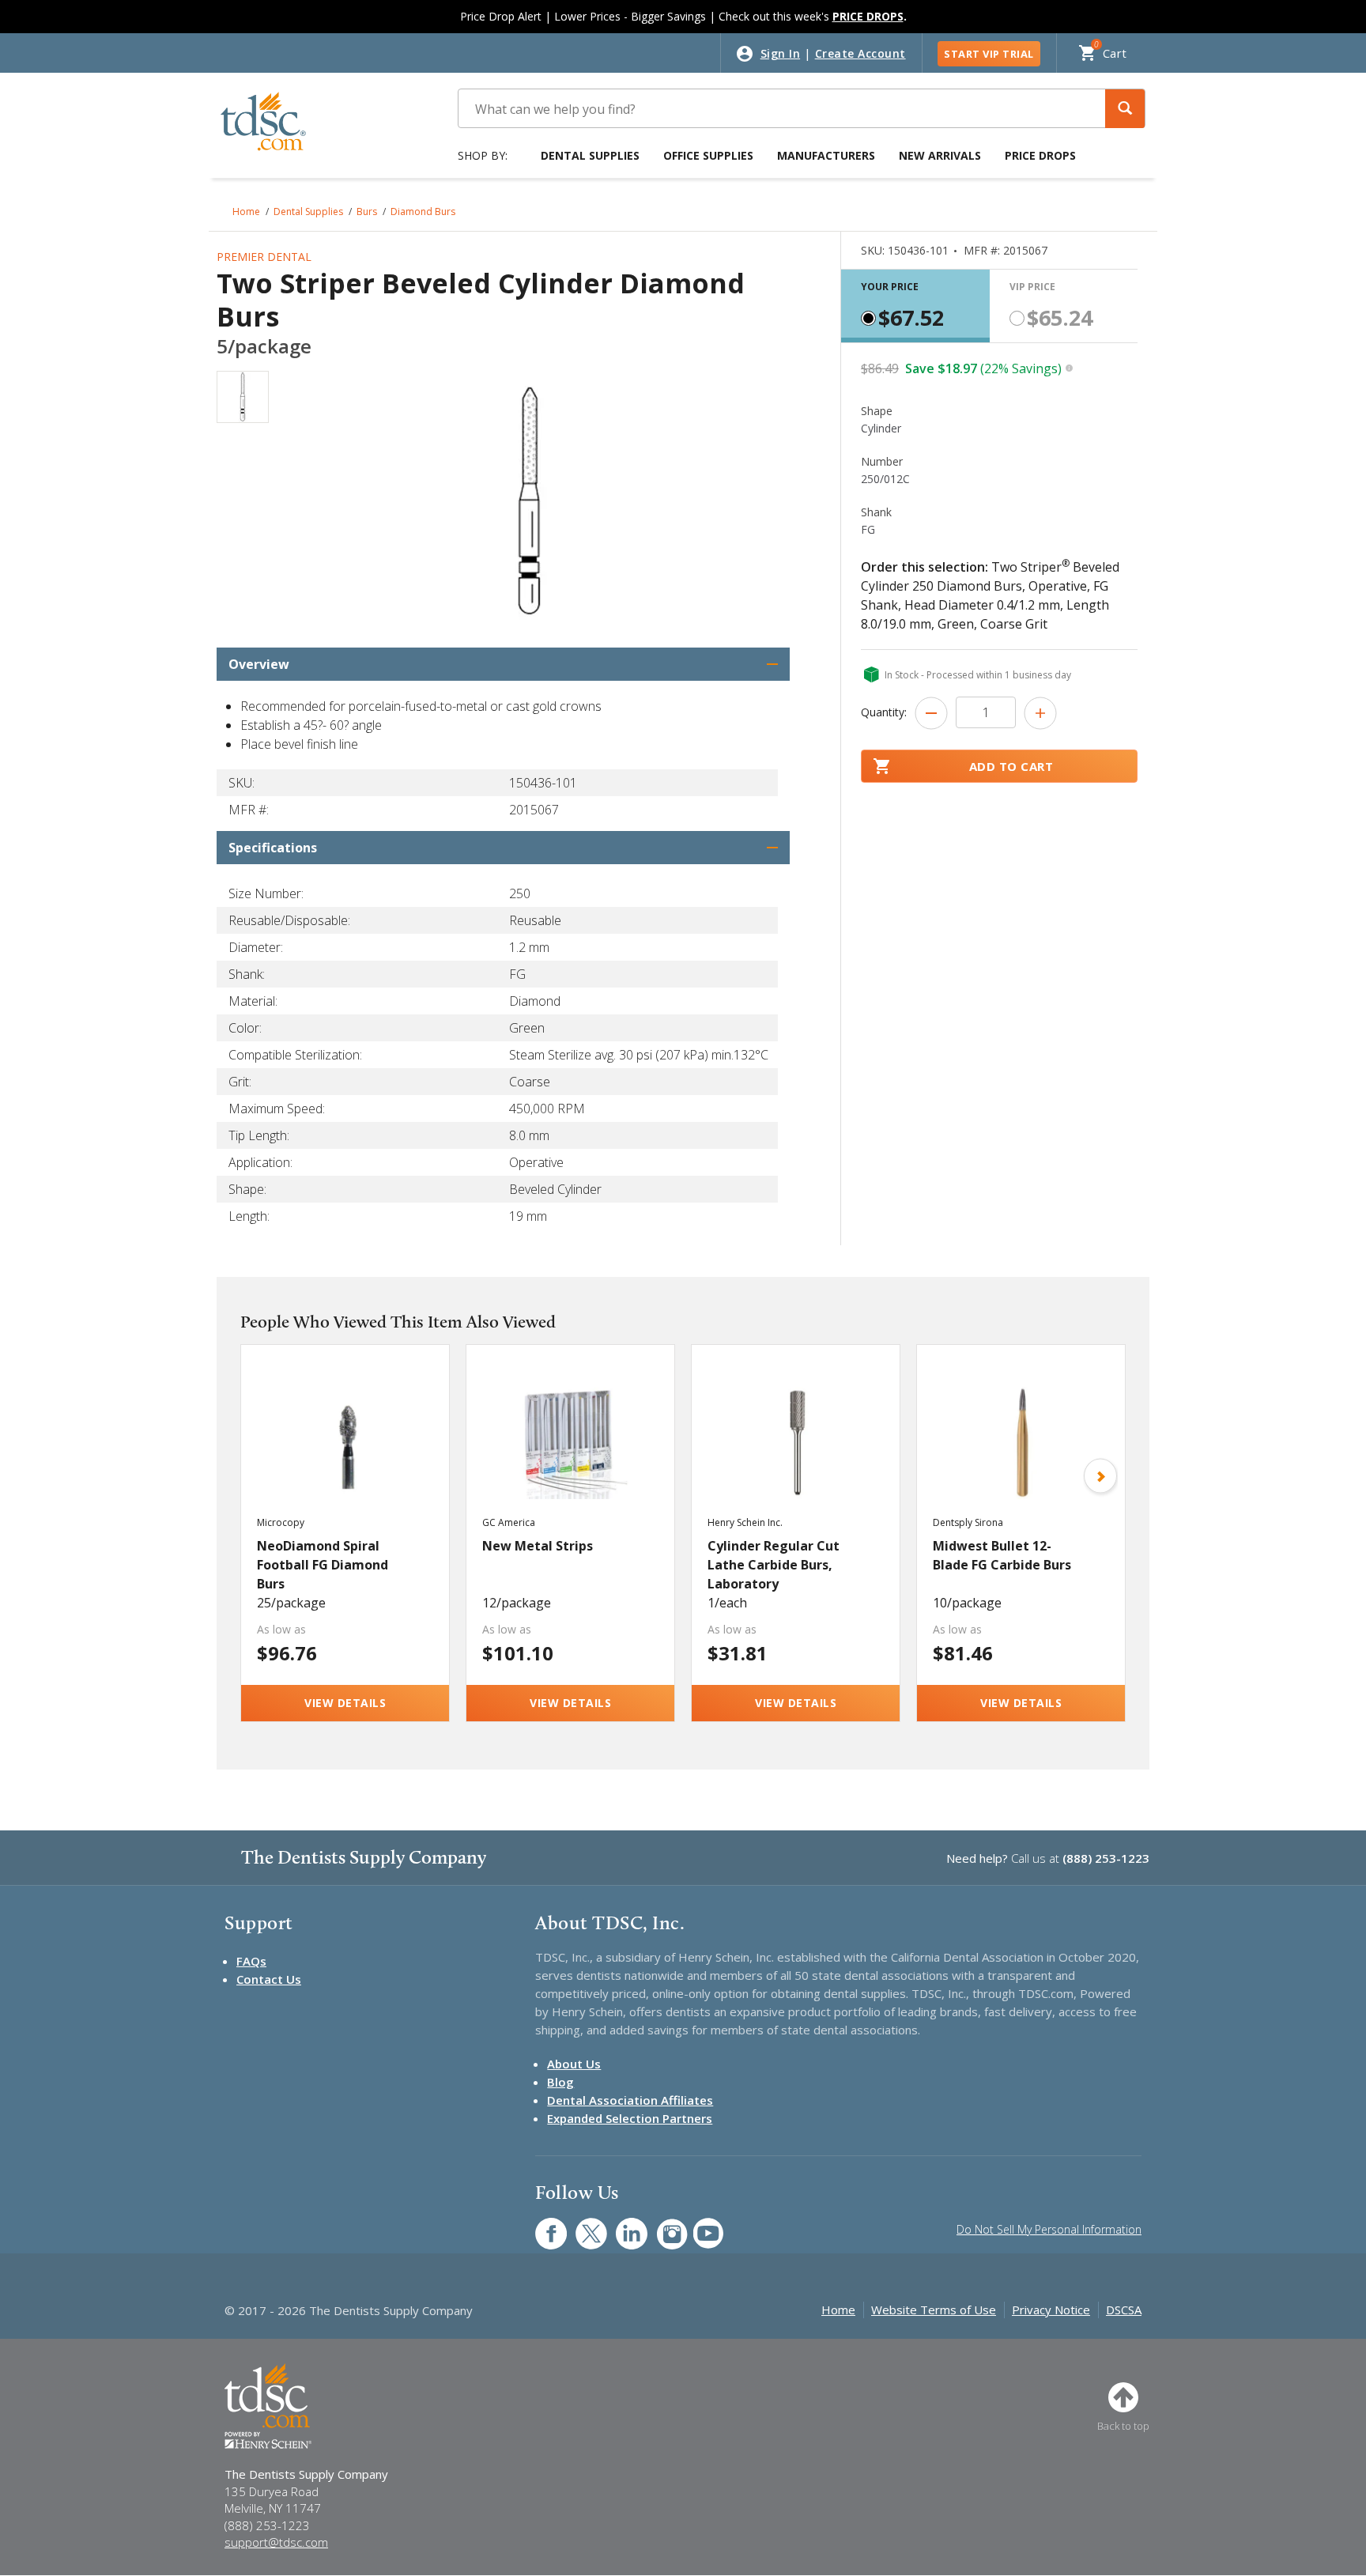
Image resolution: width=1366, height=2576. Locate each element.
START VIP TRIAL (989, 54)
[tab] (915, 306)
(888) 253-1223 (1106, 1858)
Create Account (860, 53)
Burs (367, 212)
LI (620, 2225)
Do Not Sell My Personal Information (1049, 2229)
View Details (345, 1703)
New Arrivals (940, 155)
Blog (560, 2082)
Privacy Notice (1051, 2310)
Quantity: (884, 712)
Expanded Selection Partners (630, 2118)
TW (583, 2225)
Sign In (781, 53)
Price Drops (1040, 155)
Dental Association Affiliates (630, 2100)
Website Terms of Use (934, 2310)
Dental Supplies (590, 155)
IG (661, 2225)
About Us (574, 2064)
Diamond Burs (423, 212)
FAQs (251, 1961)
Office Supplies (708, 155)
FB (541, 2225)
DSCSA (1124, 2310)
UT (700, 2225)
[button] (1125, 109)
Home (246, 212)
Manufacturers (826, 155)
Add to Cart (1011, 766)
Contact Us (269, 1979)
